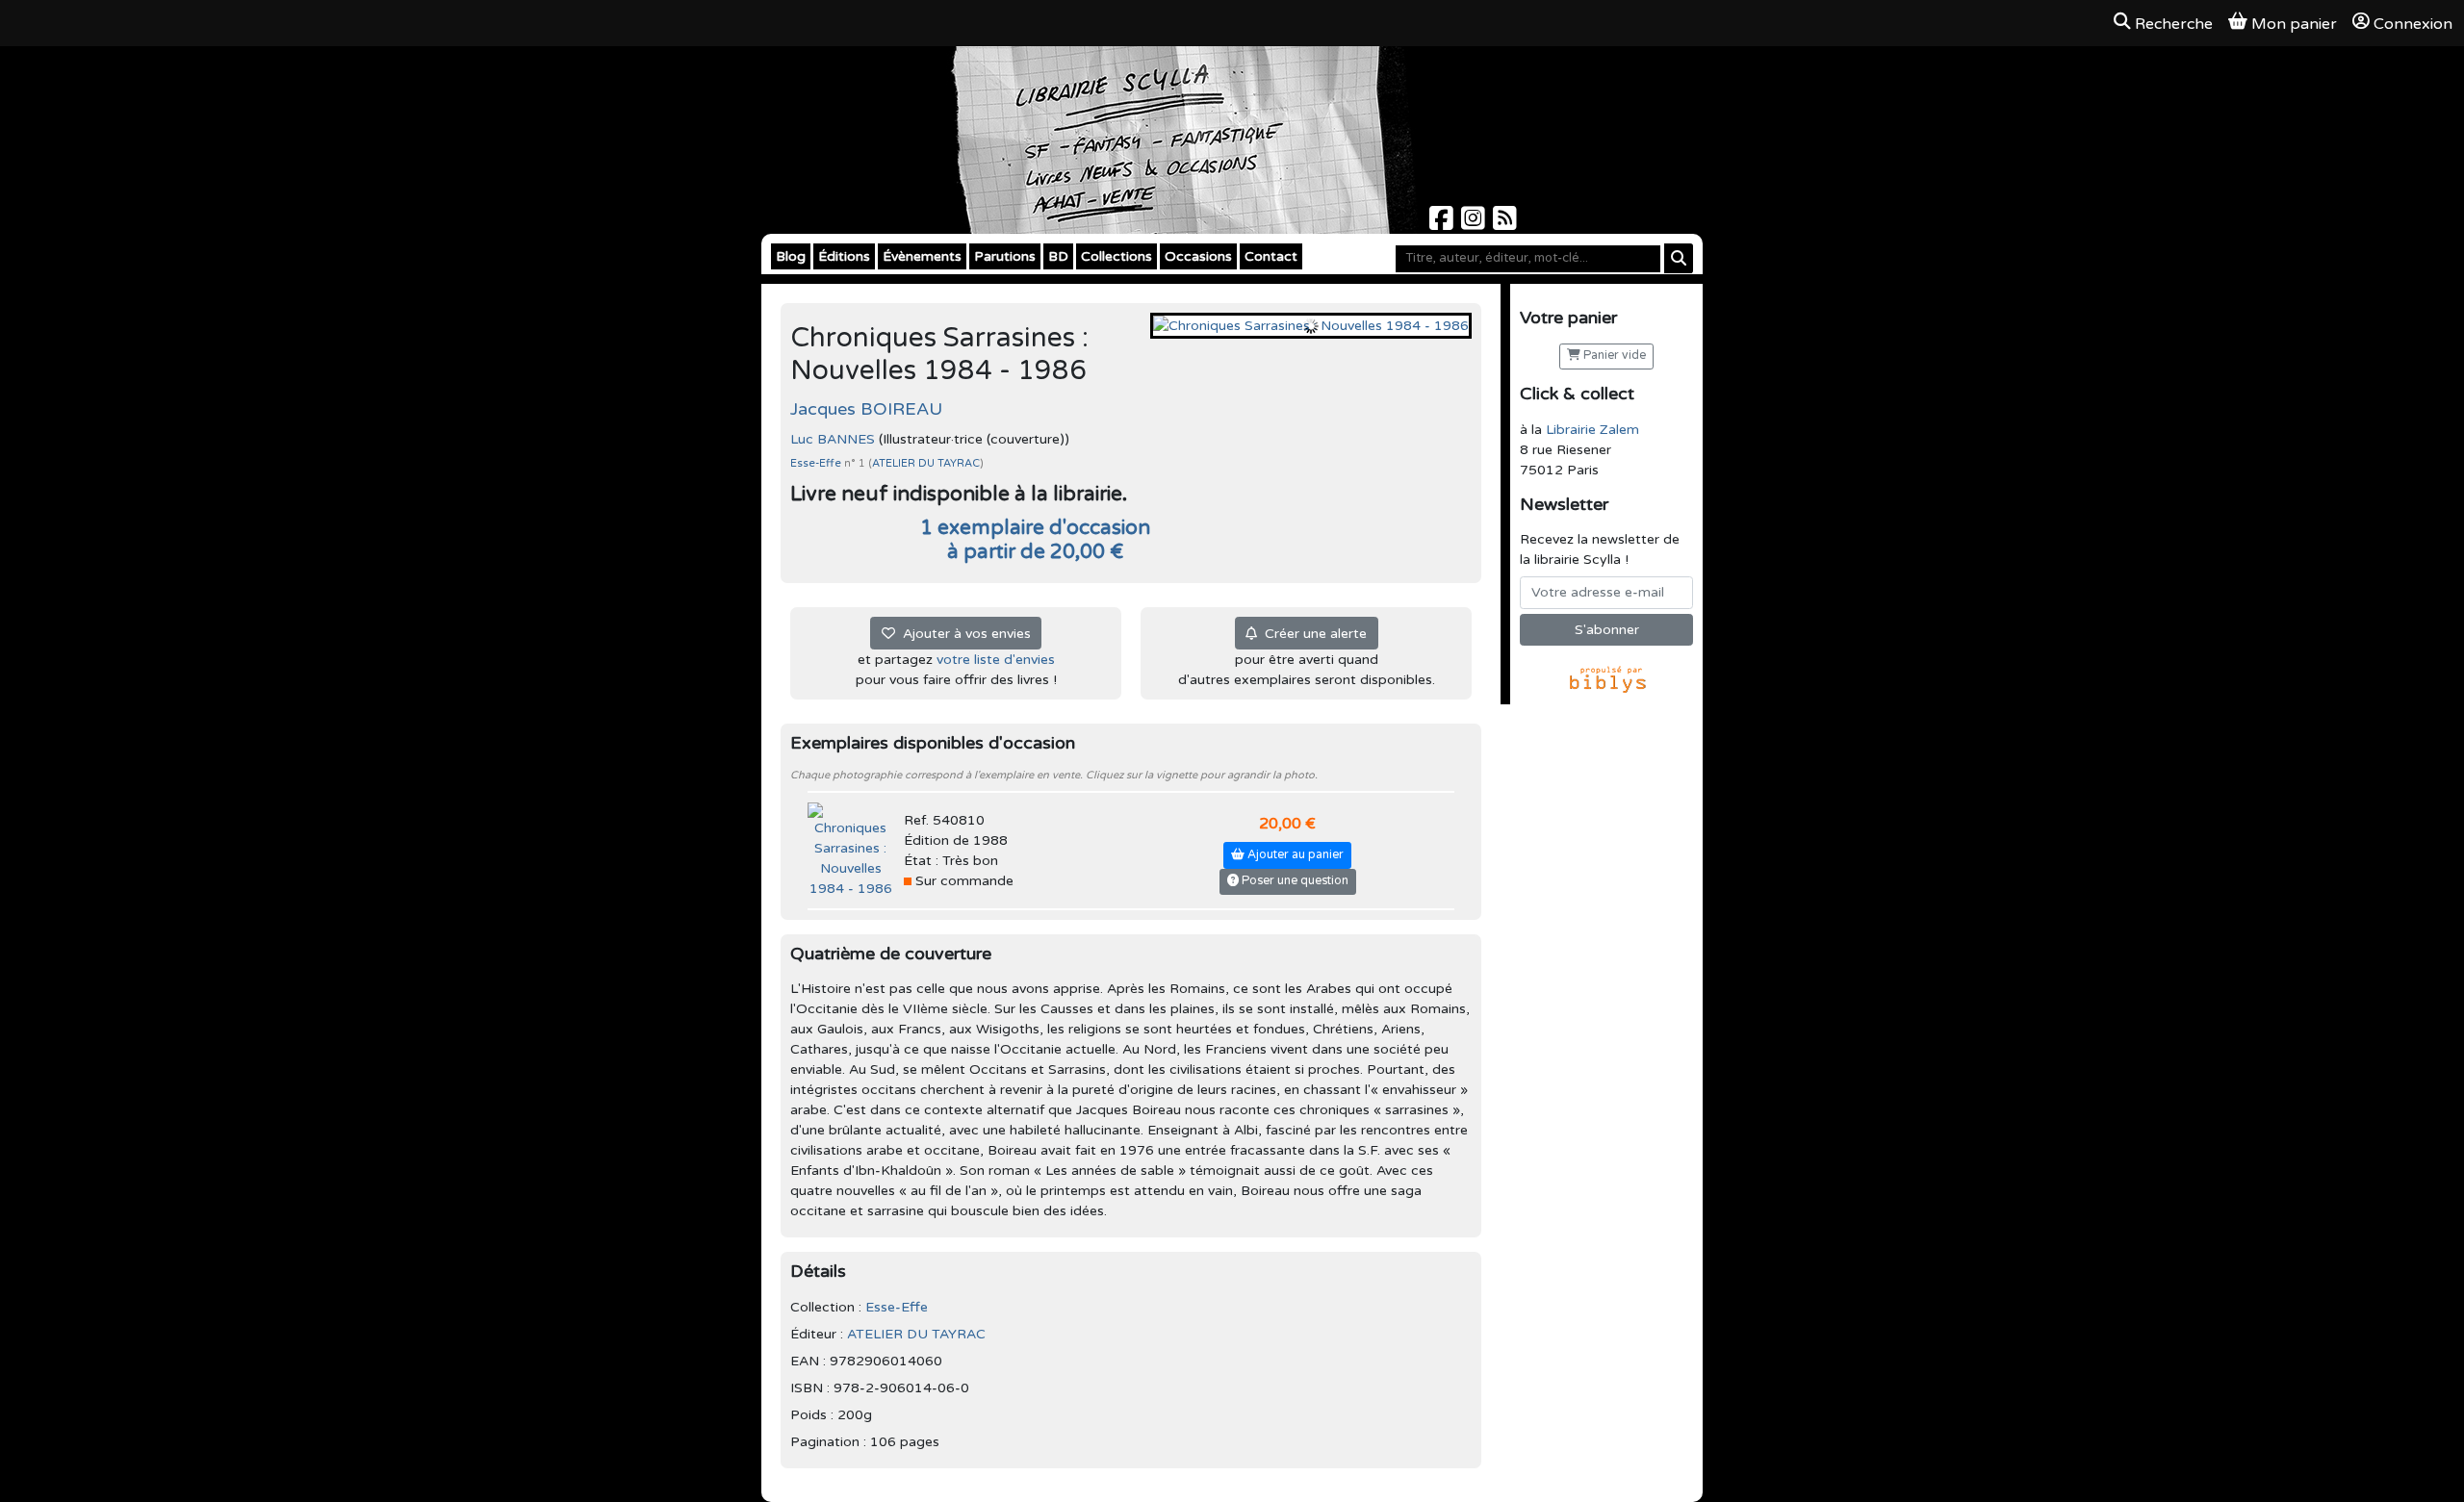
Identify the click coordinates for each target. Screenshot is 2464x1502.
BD (1058, 256)
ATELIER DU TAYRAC (926, 463)
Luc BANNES (833, 439)
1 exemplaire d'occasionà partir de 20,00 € (1035, 540)
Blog (791, 256)
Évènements (922, 256)
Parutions (1005, 256)
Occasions (1198, 256)
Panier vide (1613, 356)
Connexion (2413, 24)
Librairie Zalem (1592, 430)
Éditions (844, 256)
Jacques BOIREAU (866, 409)
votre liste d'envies (996, 660)
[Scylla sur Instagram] (1475, 224)
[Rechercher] (1679, 258)
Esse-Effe (817, 463)
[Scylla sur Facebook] (1443, 224)
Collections (1116, 256)
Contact (1271, 256)
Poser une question (1294, 881)
